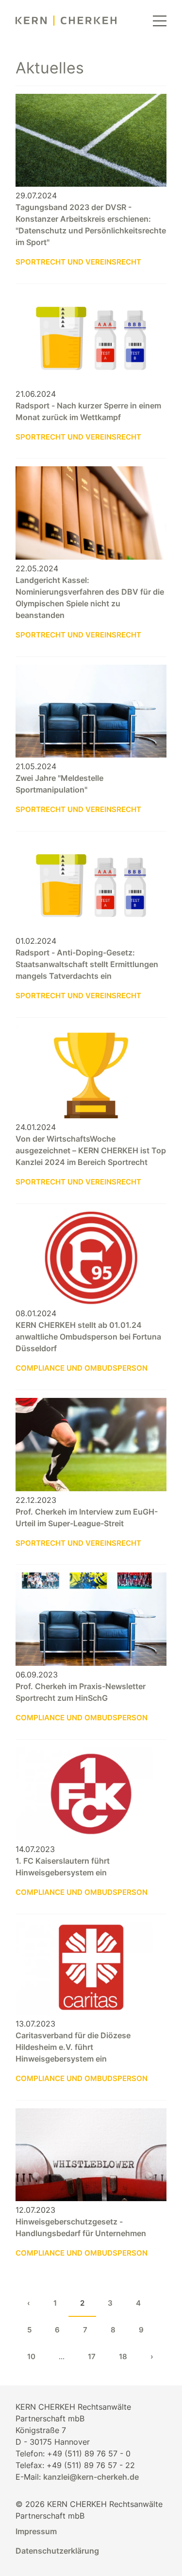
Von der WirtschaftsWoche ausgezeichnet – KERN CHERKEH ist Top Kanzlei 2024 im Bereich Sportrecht (91, 1150)
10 (31, 2356)
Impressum (36, 2531)
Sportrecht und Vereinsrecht (78, 262)
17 (92, 2356)
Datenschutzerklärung (57, 2551)
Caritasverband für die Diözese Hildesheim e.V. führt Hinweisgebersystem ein (73, 2047)
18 (123, 2356)
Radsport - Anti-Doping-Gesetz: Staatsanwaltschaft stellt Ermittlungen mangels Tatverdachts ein (87, 964)
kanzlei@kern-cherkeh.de (91, 2477)
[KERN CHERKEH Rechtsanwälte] (66, 21)
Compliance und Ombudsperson (82, 1368)
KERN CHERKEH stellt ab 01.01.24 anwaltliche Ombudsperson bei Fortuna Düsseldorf (88, 1337)
